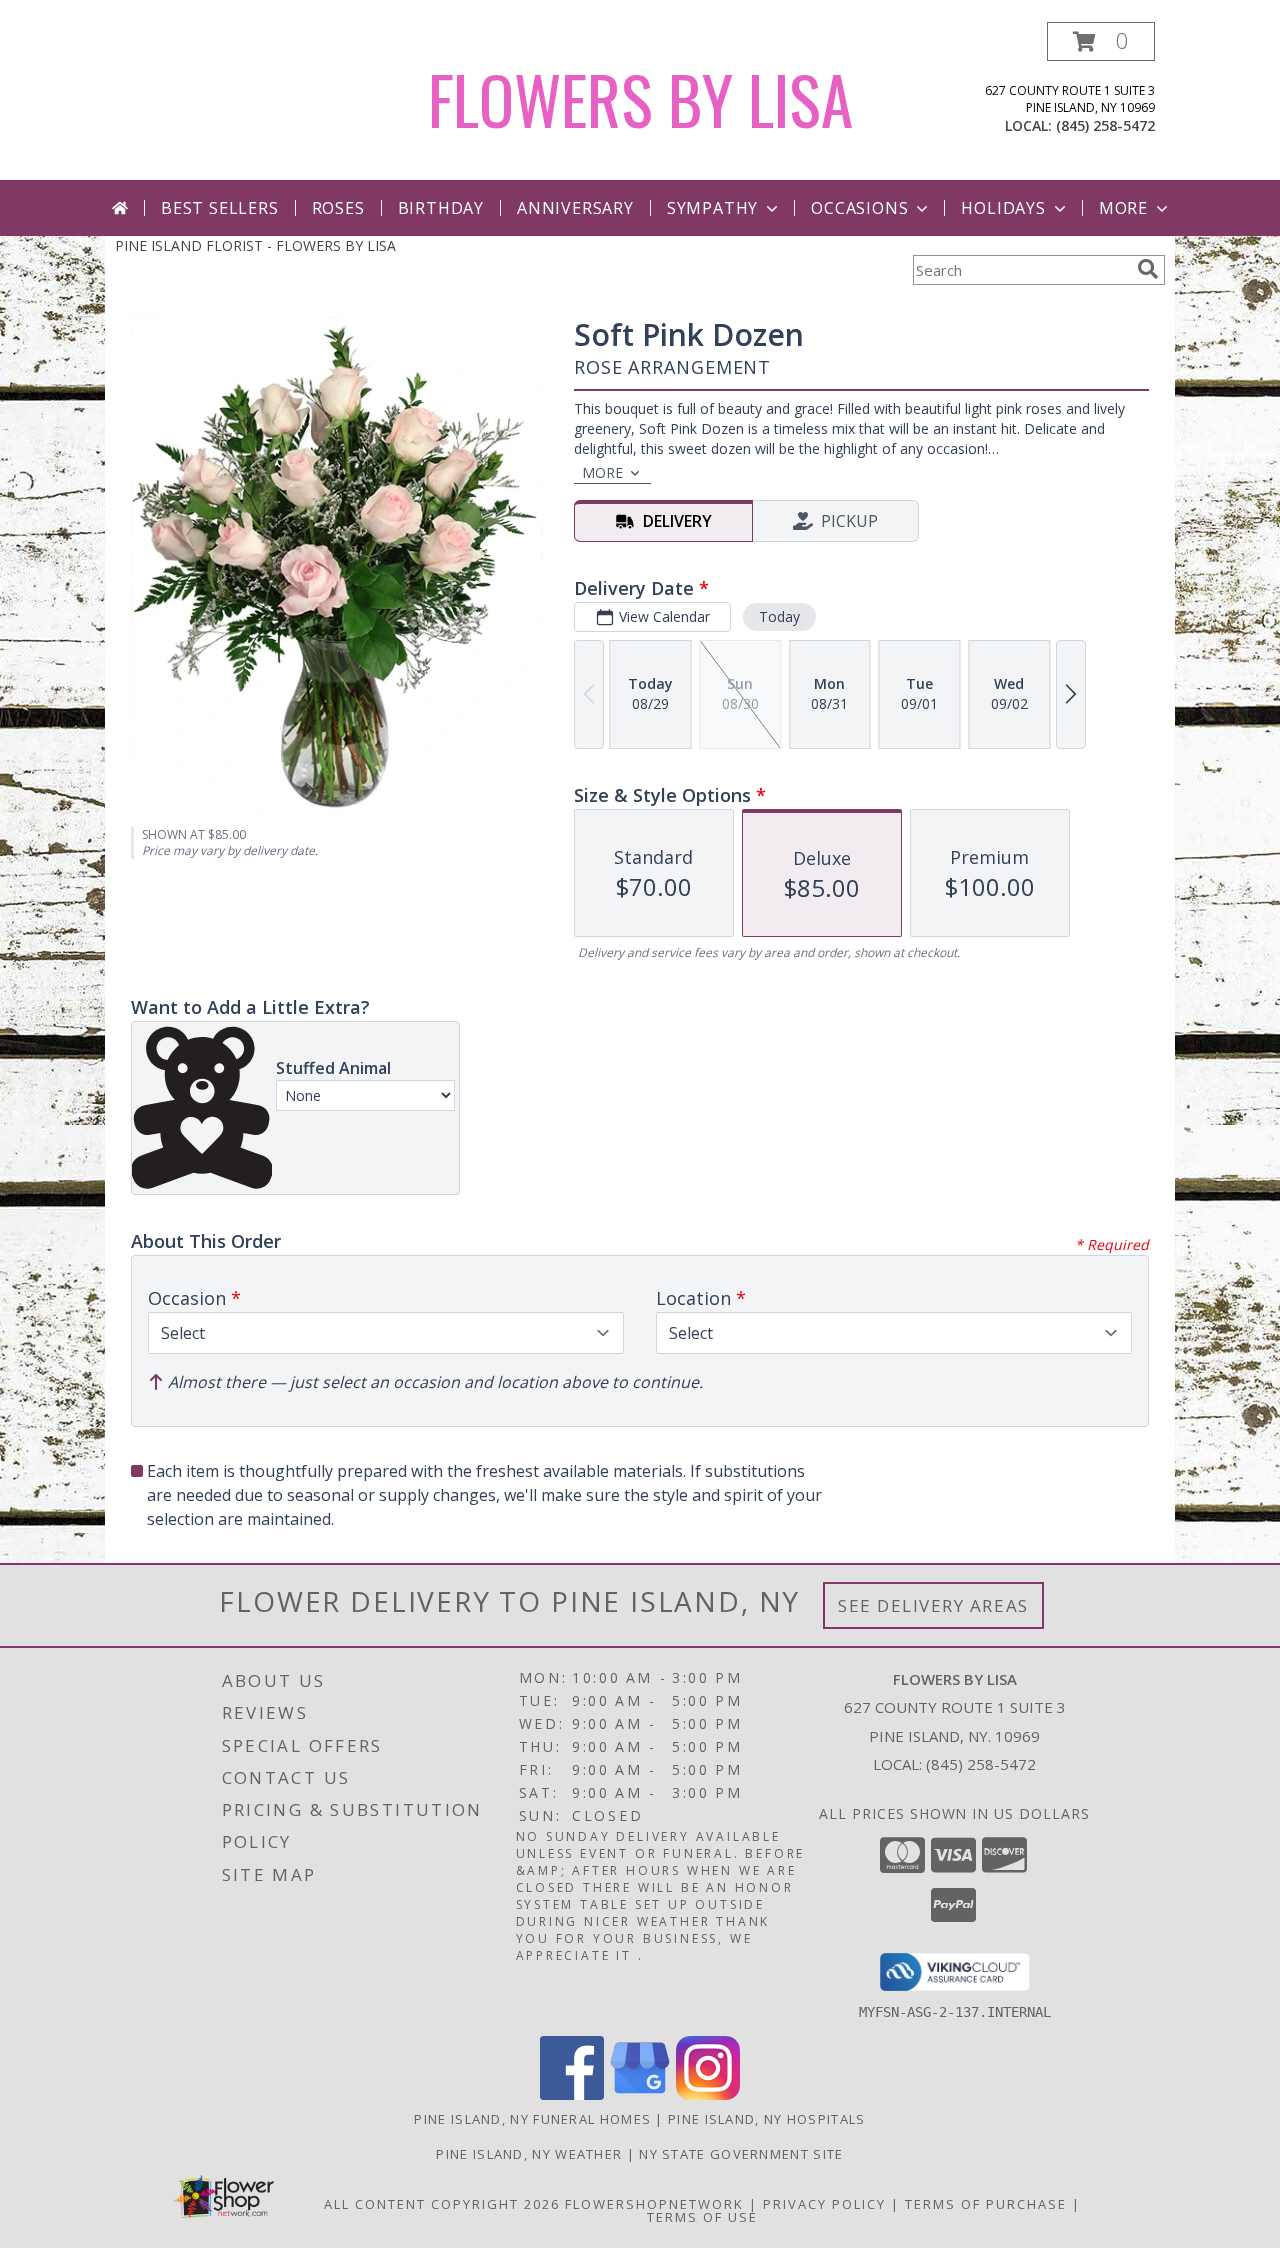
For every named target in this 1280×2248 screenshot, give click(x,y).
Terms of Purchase (986, 2204)
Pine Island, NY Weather (529, 2154)
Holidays (1003, 208)
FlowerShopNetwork (654, 2204)
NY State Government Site (741, 2154)
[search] (1148, 269)
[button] (1101, 41)
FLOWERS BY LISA (640, 98)
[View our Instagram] (708, 2094)
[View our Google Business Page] (640, 2094)
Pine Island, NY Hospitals (767, 2119)
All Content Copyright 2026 (442, 2204)
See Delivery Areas (933, 1605)
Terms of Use (702, 2217)
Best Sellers (220, 208)
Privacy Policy (824, 2204)
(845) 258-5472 (1105, 125)
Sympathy (712, 208)
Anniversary (575, 208)
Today (779, 616)
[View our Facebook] (572, 2094)
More (1123, 208)
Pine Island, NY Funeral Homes (532, 2119)
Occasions (859, 208)
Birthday (441, 208)
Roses (338, 208)
